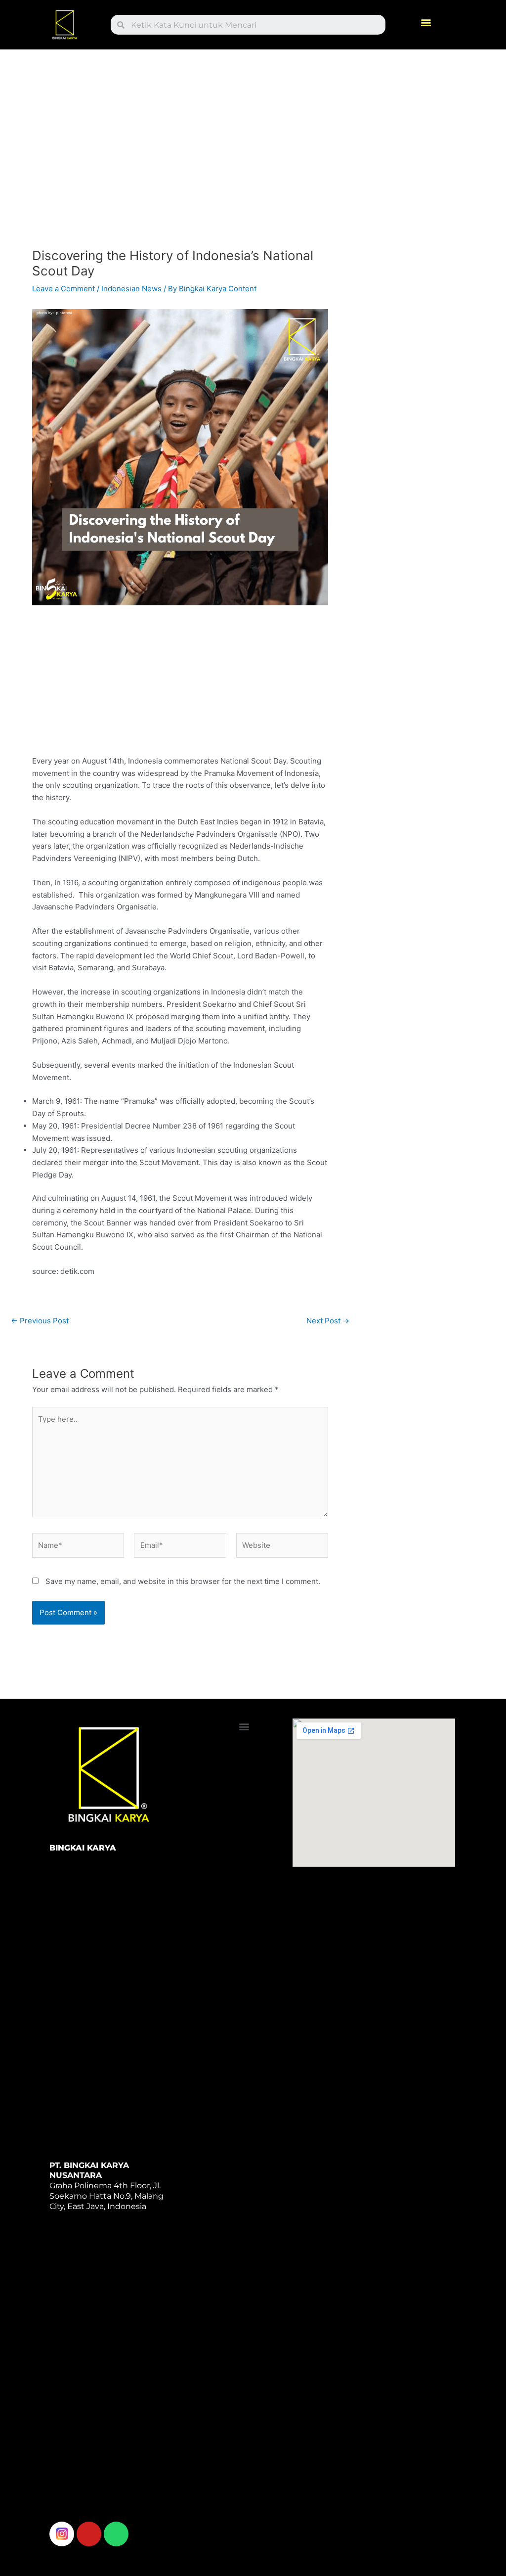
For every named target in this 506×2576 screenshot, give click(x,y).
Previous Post (40, 1321)
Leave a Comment (63, 289)
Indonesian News (131, 289)
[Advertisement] (180, 152)
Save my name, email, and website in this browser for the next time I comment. (183, 1581)
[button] (426, 23)
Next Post (328, 1321)
